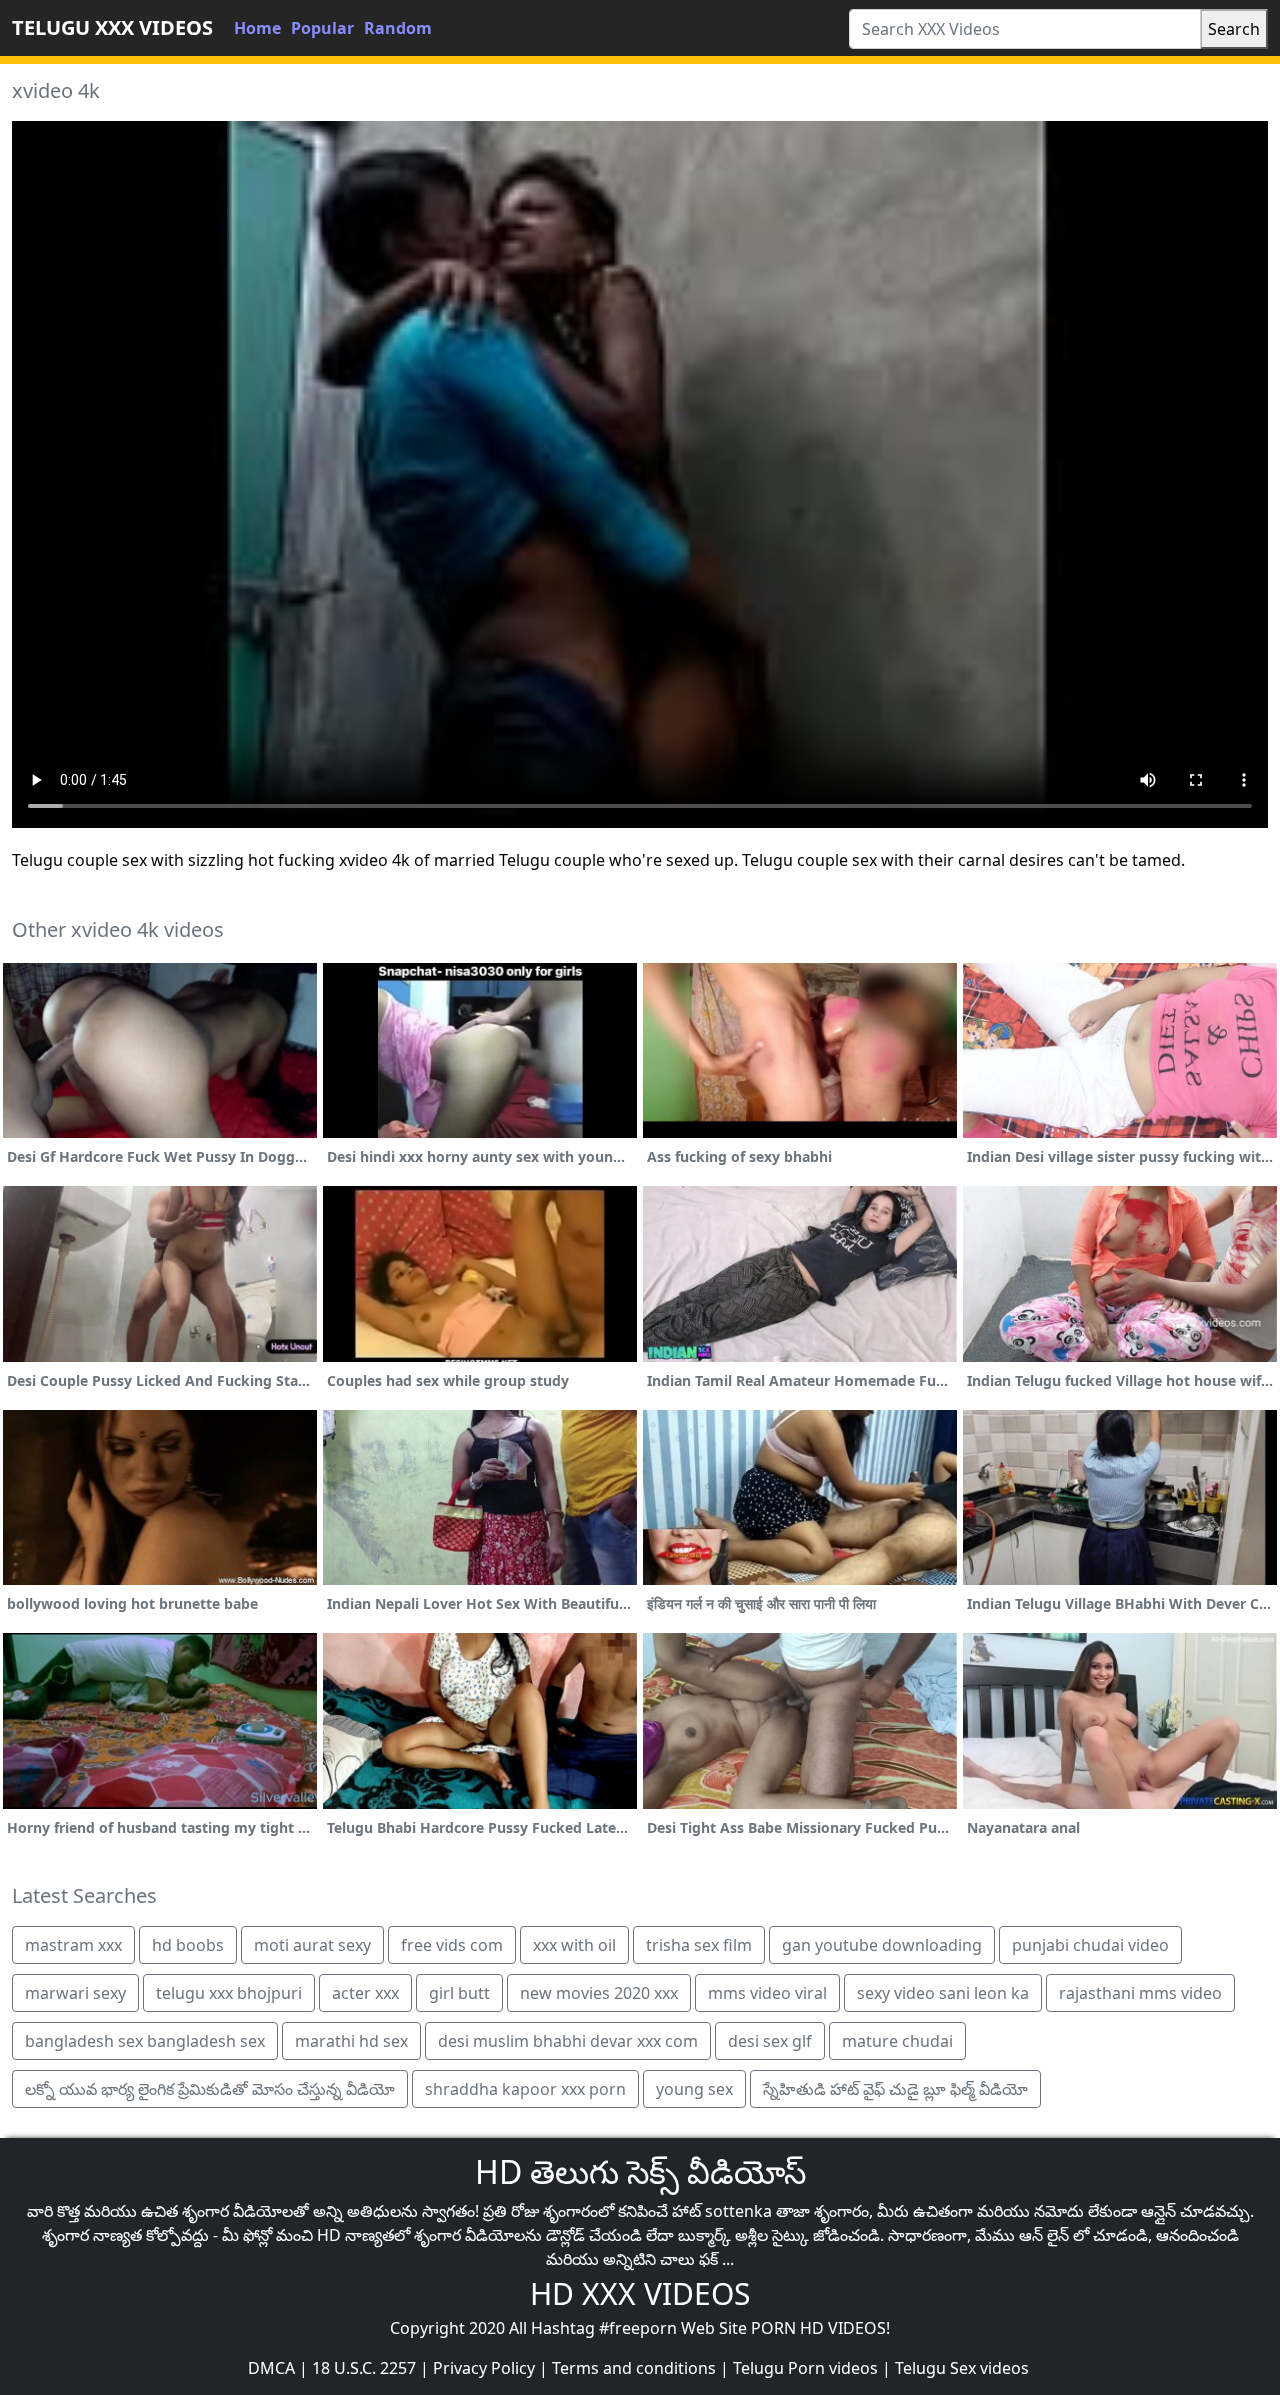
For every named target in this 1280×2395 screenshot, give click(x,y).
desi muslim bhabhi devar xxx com (568, 2041)
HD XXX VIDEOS (640, 2293)
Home (257, 28)
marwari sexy (75, 1993)
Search (1234, 29)
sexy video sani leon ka (943, 1993)
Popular (322, 28)
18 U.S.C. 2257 (364, 2368)
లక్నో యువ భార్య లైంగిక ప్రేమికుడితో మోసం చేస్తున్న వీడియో (210, 2089)
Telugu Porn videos (805, 2368)
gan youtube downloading (882, 1945)
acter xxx (365, 1993)
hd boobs (188, 1945)
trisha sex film (699, 1945)
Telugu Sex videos (962, 2368)
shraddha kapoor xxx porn (525, 2089)
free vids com (452, 1945)
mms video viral (767, 1993)
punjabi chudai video (1090, 1945)
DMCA (271, 2368)
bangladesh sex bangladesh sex (145, 2041)
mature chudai (897, 2041)
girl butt (459, 1993)
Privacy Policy (484, 2368)
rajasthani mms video (1140, 1993)
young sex (694, 2089)
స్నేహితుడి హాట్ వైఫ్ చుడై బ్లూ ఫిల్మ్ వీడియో (895, 2089)
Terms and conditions (634, 2368)
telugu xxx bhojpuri (229, 1993)
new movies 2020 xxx (599, 1993)
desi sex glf (770, 2041)
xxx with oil (574, 1945)
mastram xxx (73, 1945)
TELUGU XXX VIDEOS (112, 27)
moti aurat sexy (312, 1945)
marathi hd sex (351, 2041)
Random (398, 28)
